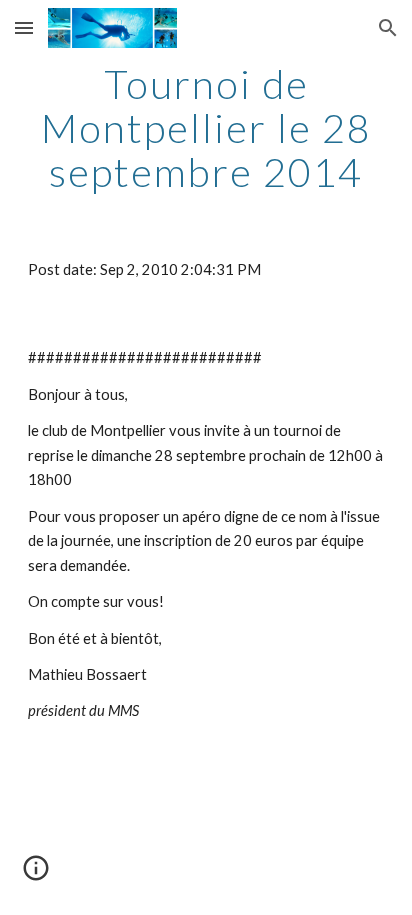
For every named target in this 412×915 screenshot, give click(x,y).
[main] (206, 128)
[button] (24, 27)
